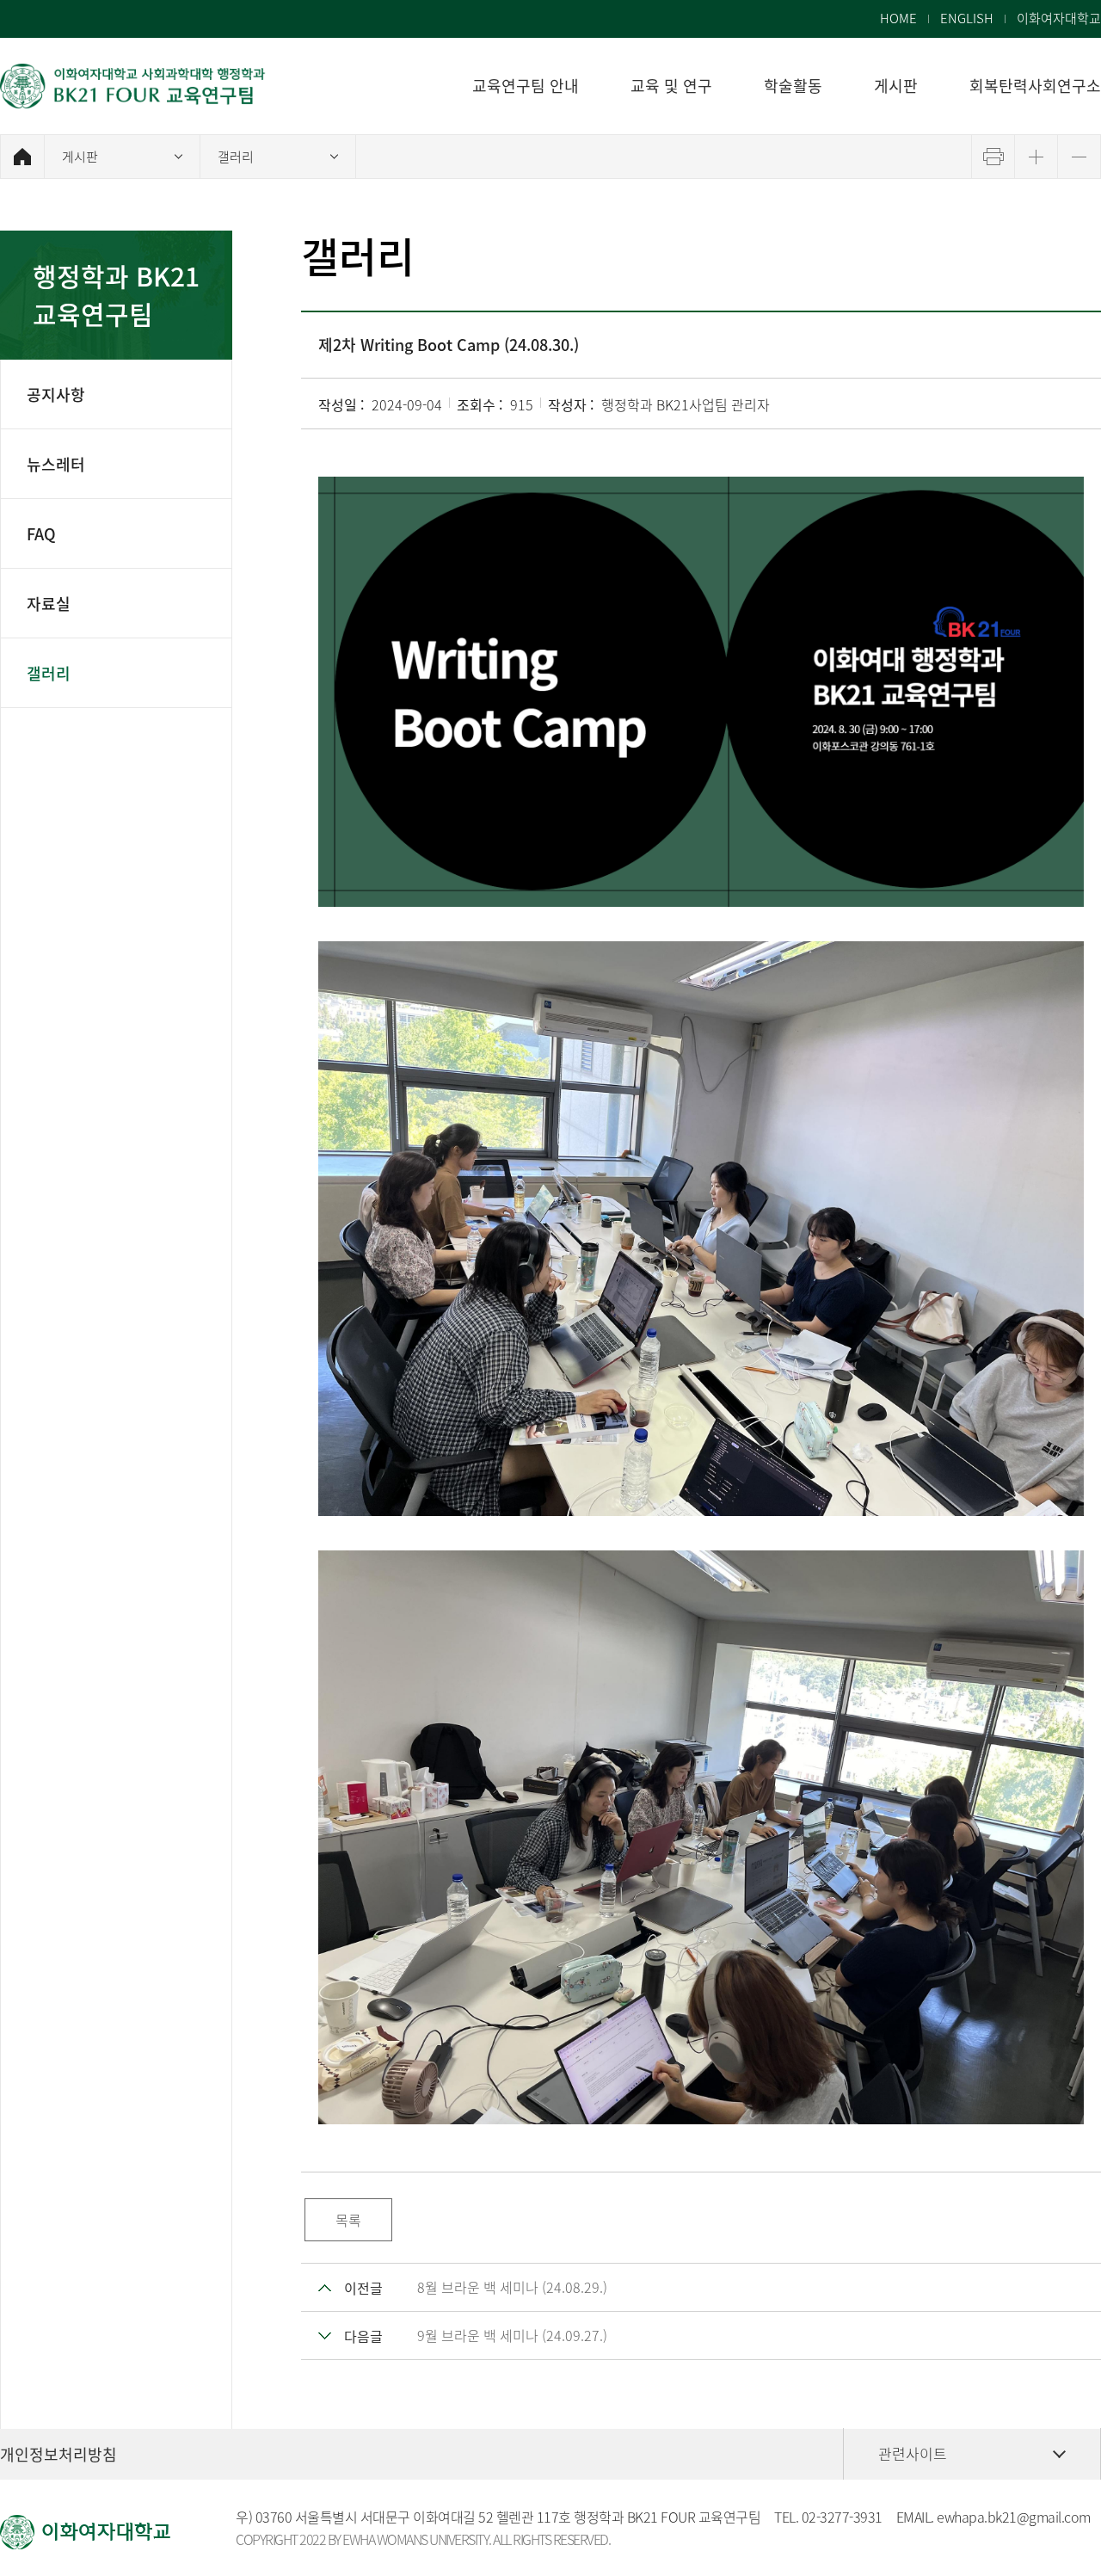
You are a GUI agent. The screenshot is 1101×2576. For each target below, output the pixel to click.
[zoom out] (1079, 157)
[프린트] (993, 157)
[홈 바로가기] (22, 157)
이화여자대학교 (1059, 18)
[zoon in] (1036, 157)
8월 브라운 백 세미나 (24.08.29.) (512, 2287)
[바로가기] (133, 86)
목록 (348, 2220)
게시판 (80, 157)
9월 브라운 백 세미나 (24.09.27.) (512, 2335)
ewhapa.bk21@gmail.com (1014, 2517)
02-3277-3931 (842, 2517)
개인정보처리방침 (58, 2454)
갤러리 (236, 157)
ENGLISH (967, 18)
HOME (898, 18)
